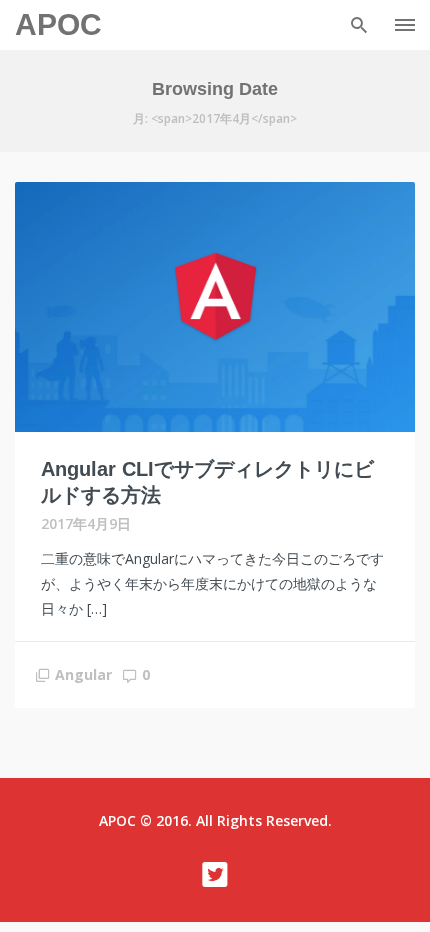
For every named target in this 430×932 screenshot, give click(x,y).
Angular (83, 674)
